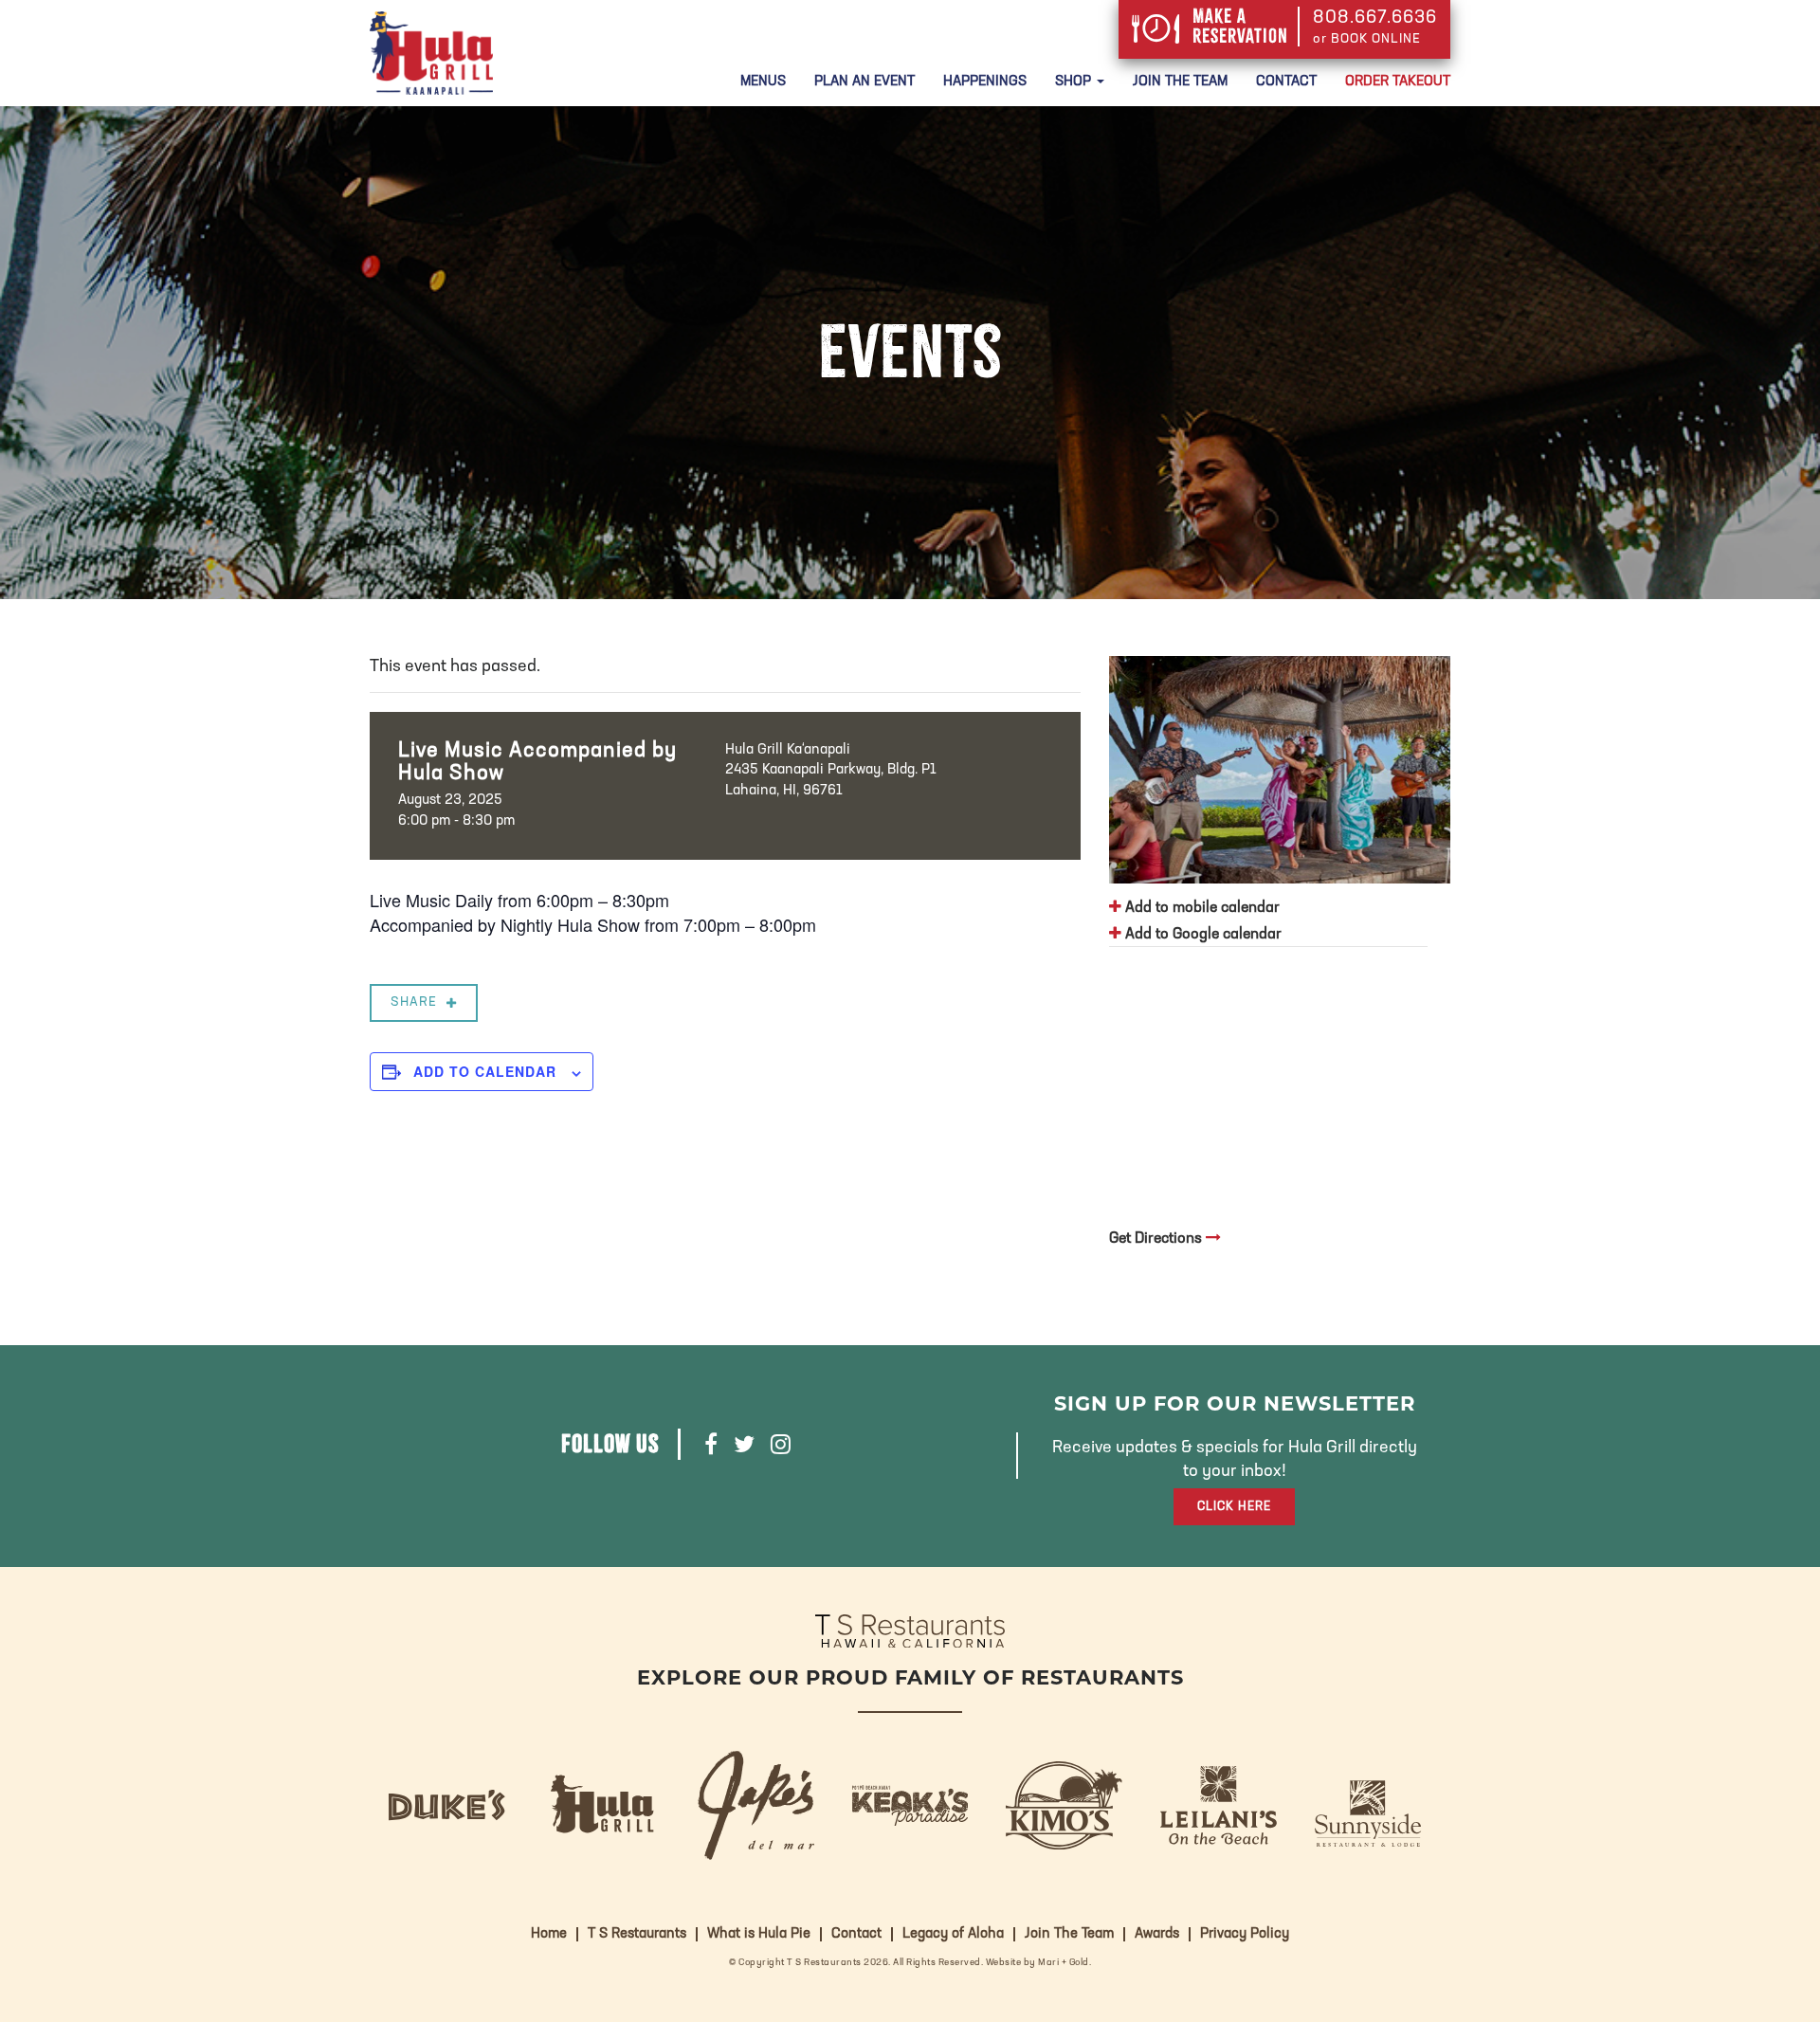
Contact (1286, 82)
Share (414, 1002)
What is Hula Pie (759, 1934)
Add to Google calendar (1201, 935)
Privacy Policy (1245, 1934)
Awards (1157, 1934)
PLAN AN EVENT (864, 82)
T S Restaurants (637, 1934)
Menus (763, 82)
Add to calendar (485, 1071)
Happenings (985, 82)
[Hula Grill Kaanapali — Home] (431, 53)
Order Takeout (1398, 82)
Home (549, 1934)
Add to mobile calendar (1201, 908)
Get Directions (1157, 1239)
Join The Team (1180, 82)
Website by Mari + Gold (1037, 1963)
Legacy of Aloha (953, 1934)
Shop (1075, 82)
